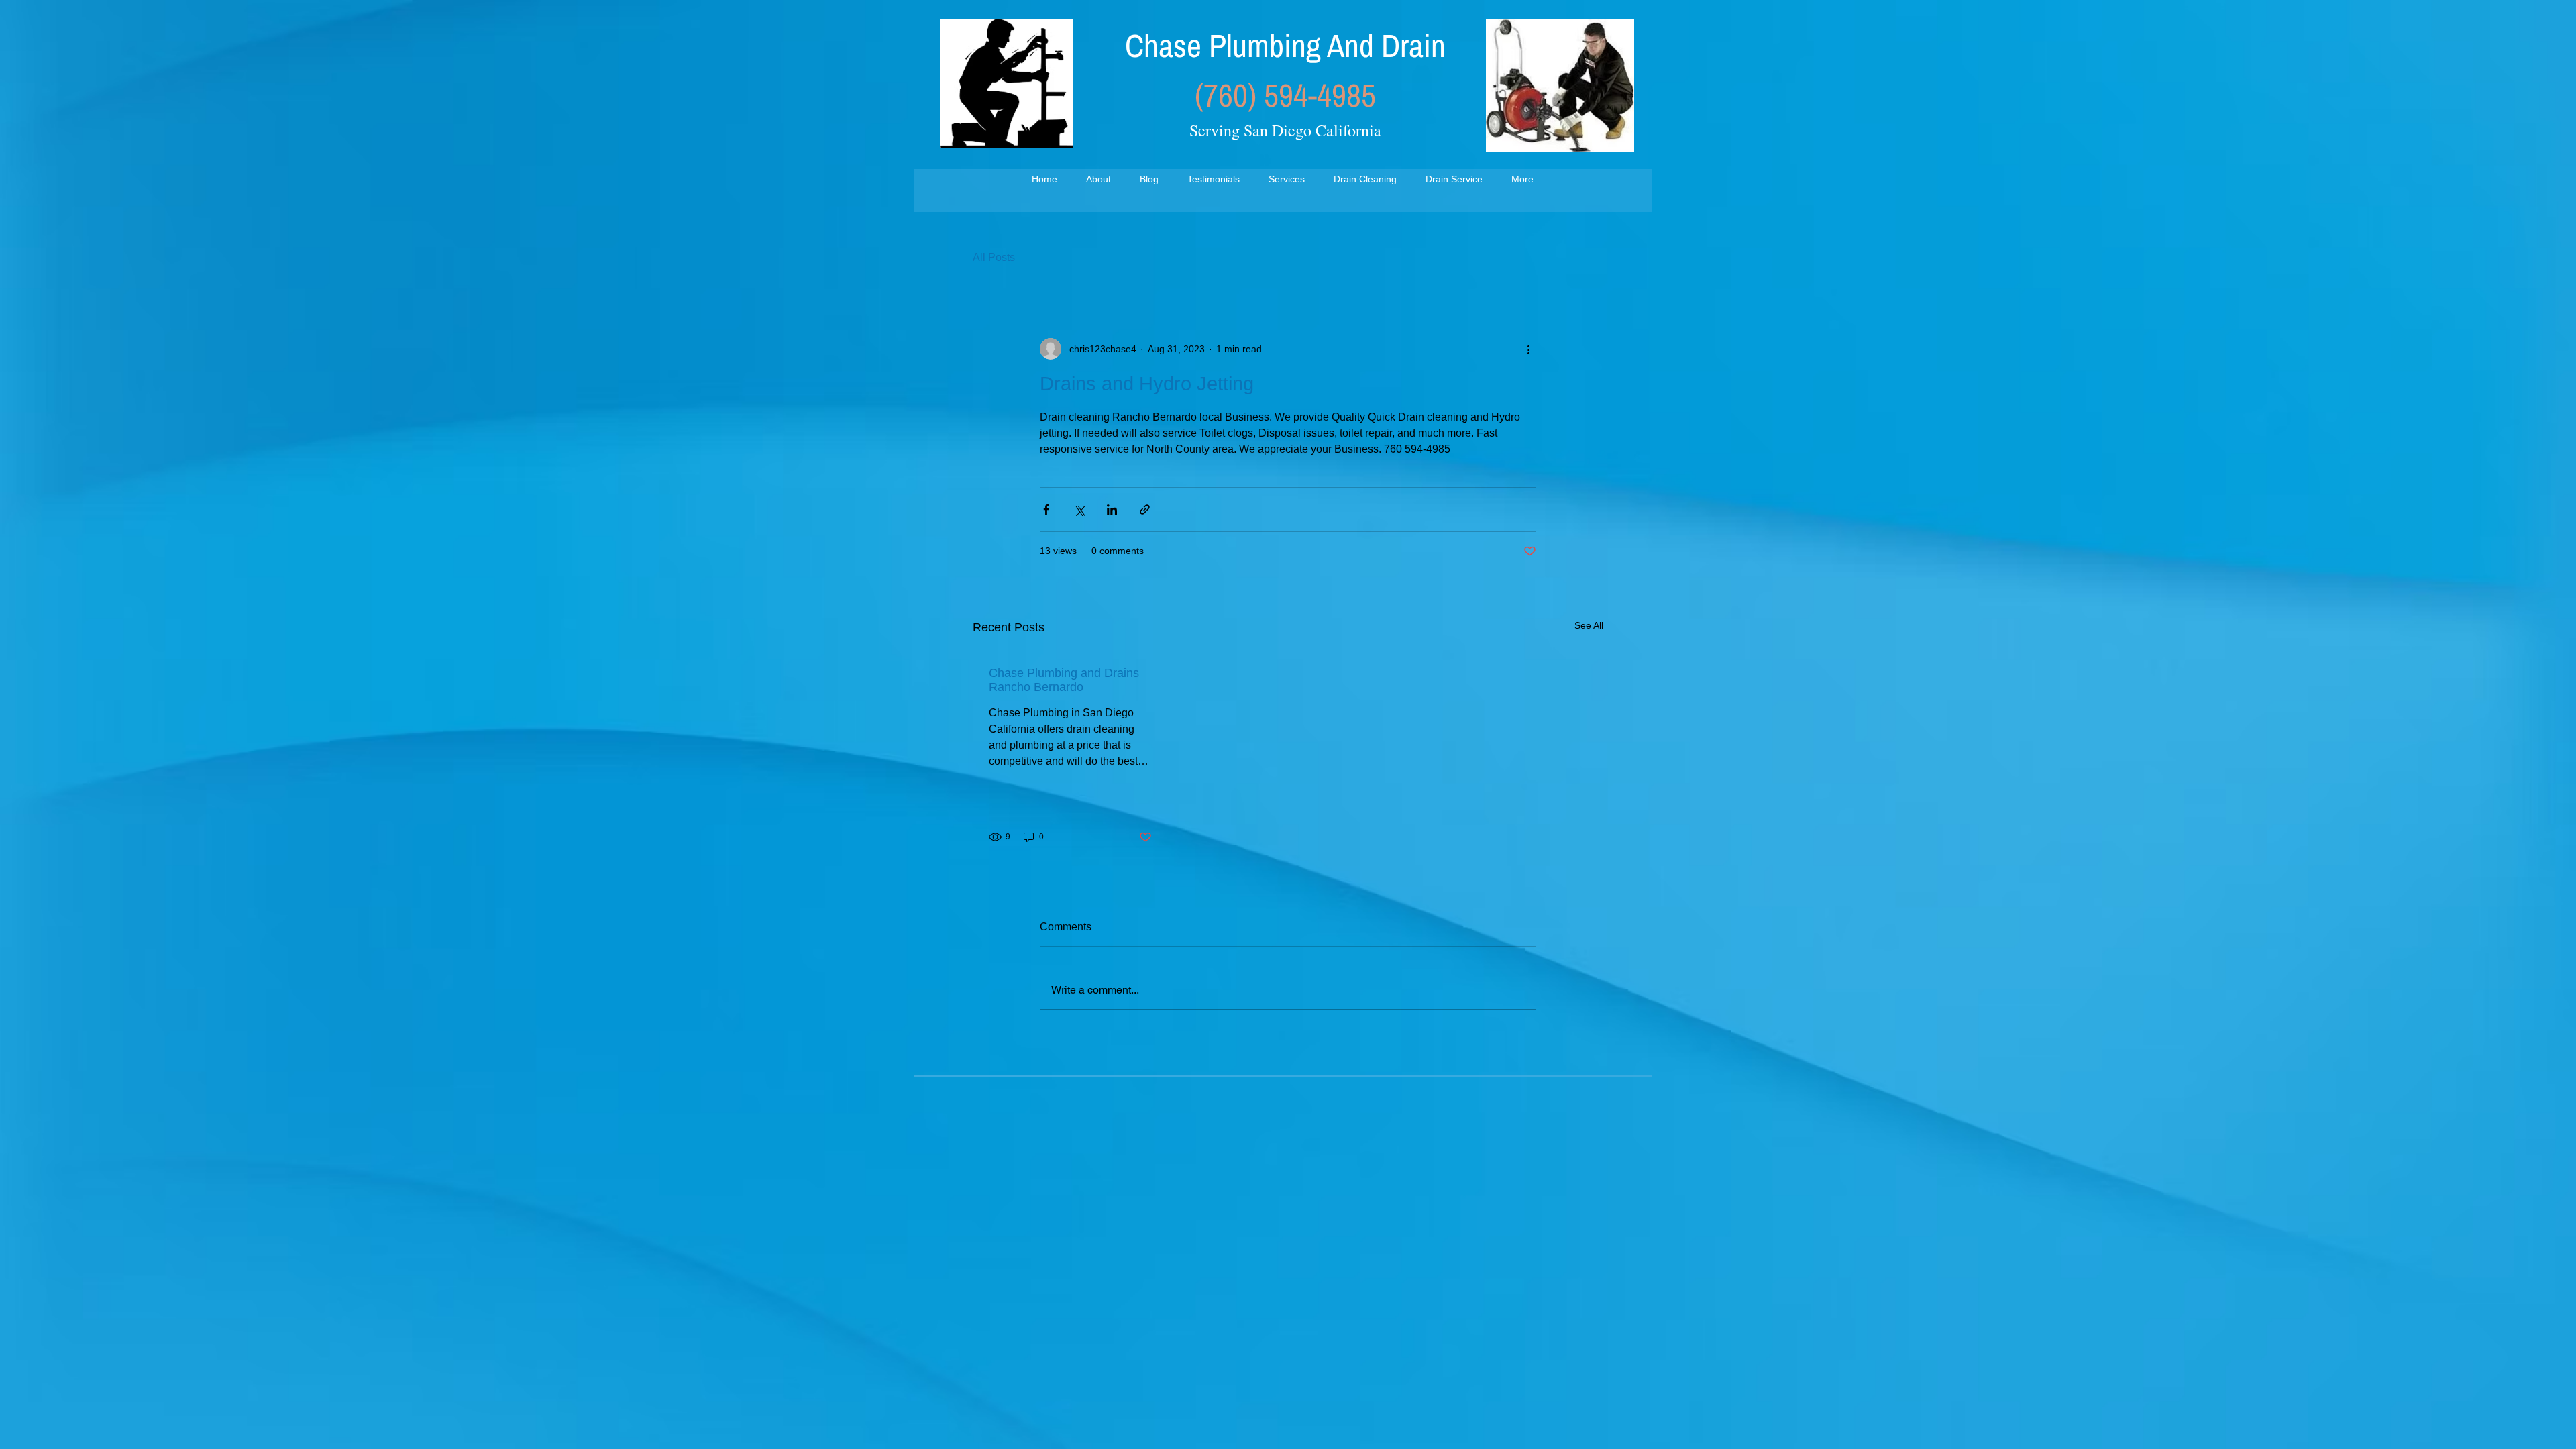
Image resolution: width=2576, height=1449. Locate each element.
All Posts (994, 257)
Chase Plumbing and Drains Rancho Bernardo (1064, 680)
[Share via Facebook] (1046, 509)
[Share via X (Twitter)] (1079, 509)
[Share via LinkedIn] (1112, 509)
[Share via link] (1145, 509)
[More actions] (1528, 349)
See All (1589, 625)
